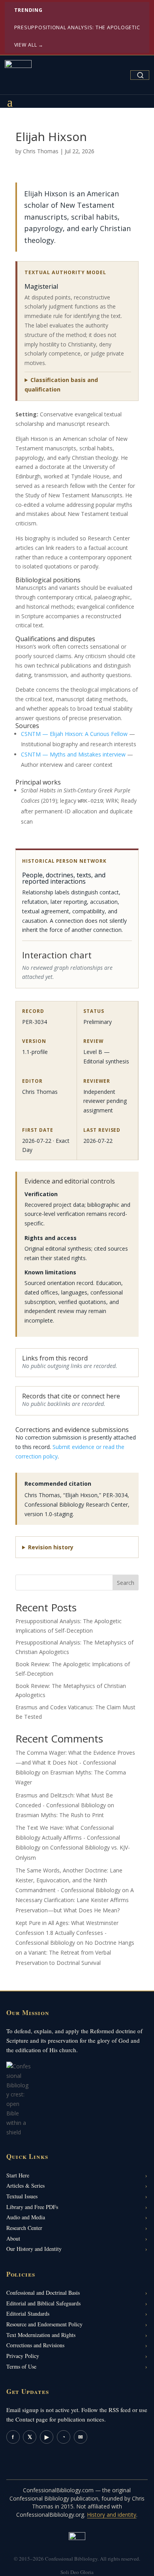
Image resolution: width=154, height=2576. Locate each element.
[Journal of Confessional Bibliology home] (18, 73)
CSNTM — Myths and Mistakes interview (73, 754)
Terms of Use (21, 2366)
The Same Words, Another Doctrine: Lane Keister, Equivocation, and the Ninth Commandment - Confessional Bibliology (69, 1880)
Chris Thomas (41, 151)
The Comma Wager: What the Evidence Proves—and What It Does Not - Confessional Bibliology (75, 1762)
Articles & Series (25, 2186)
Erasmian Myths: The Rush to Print (60, 1815)
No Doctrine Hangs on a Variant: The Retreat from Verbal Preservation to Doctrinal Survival (75, 1952)
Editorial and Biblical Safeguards (43, 2303)
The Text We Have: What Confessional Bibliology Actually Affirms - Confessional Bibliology (68, 1837)
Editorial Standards (28, 2314)
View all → (29, 45)
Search (126, 1583)
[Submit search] (140, 75)
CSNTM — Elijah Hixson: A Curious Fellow (74, 734)
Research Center (24, 2228)
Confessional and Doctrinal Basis (43, 2293)
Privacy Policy (23, 2356)
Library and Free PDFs (32, 2207)
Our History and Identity (34, 2249)
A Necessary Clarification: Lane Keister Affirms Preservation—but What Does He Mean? (75, 1900)
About (13, 2238)
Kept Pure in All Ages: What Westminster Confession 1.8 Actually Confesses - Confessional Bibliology (67, 1933)
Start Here (18, 2175)
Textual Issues (22, 2196)
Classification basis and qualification (61, 385)
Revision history (51, 1547)
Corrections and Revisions (35, 2345)
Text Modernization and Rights (41, 2335)
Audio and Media (26, 2217)
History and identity (112, 2515)
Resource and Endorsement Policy (44, 2324)
